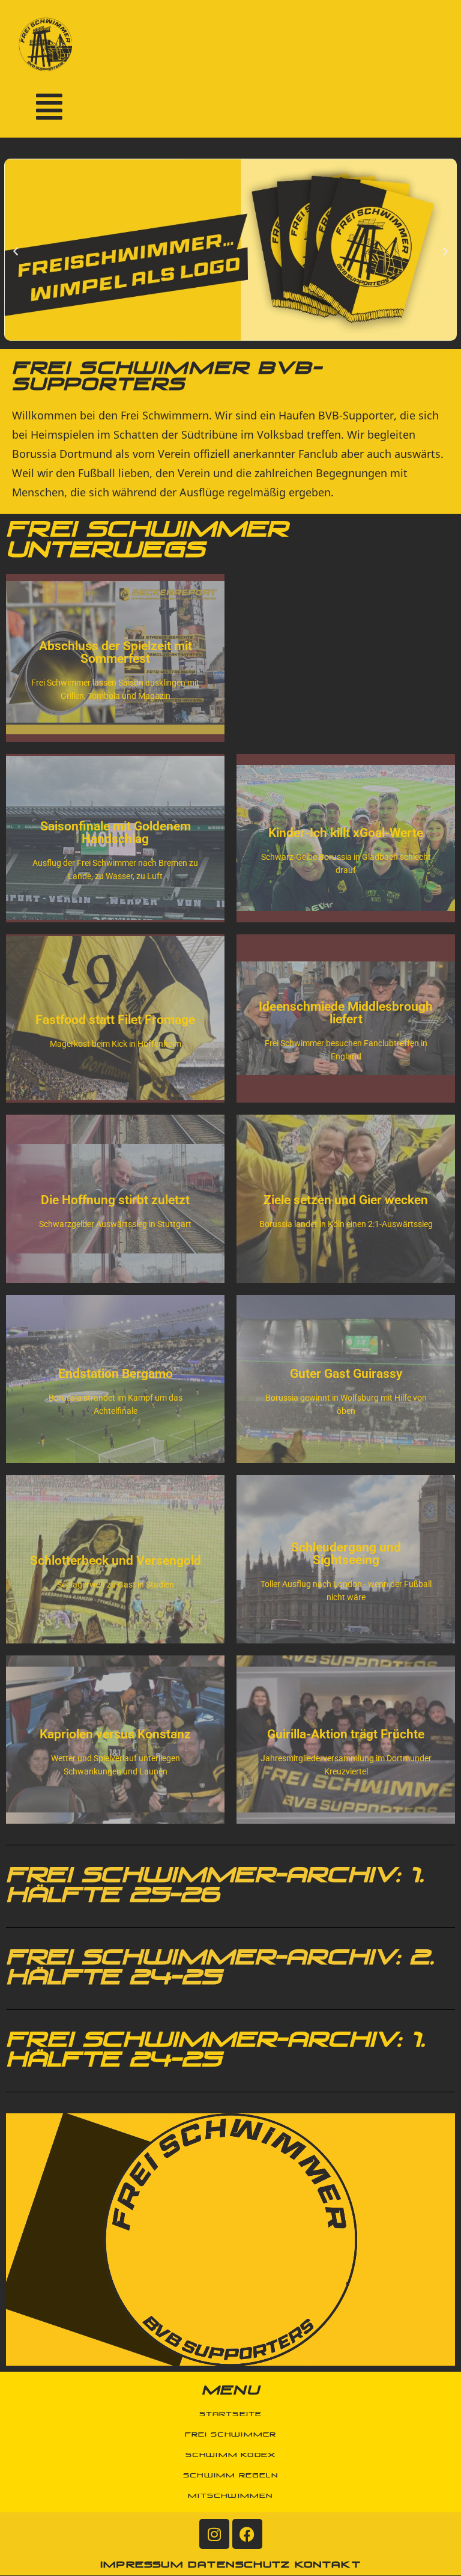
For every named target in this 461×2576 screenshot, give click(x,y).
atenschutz (244, 2565)
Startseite (231, 2414)
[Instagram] (214, 2534)
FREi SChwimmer (231, 2435)
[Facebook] (247, 2534)
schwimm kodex (231, 2455)
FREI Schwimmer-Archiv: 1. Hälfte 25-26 (215, 1886)
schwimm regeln (230, 2476)
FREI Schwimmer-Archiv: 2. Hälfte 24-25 (220, 1969)
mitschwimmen (230, 2496)
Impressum (142, 2565)
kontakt (328, 2565)
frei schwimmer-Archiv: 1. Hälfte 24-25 (215, 2051)
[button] (16, 252)
